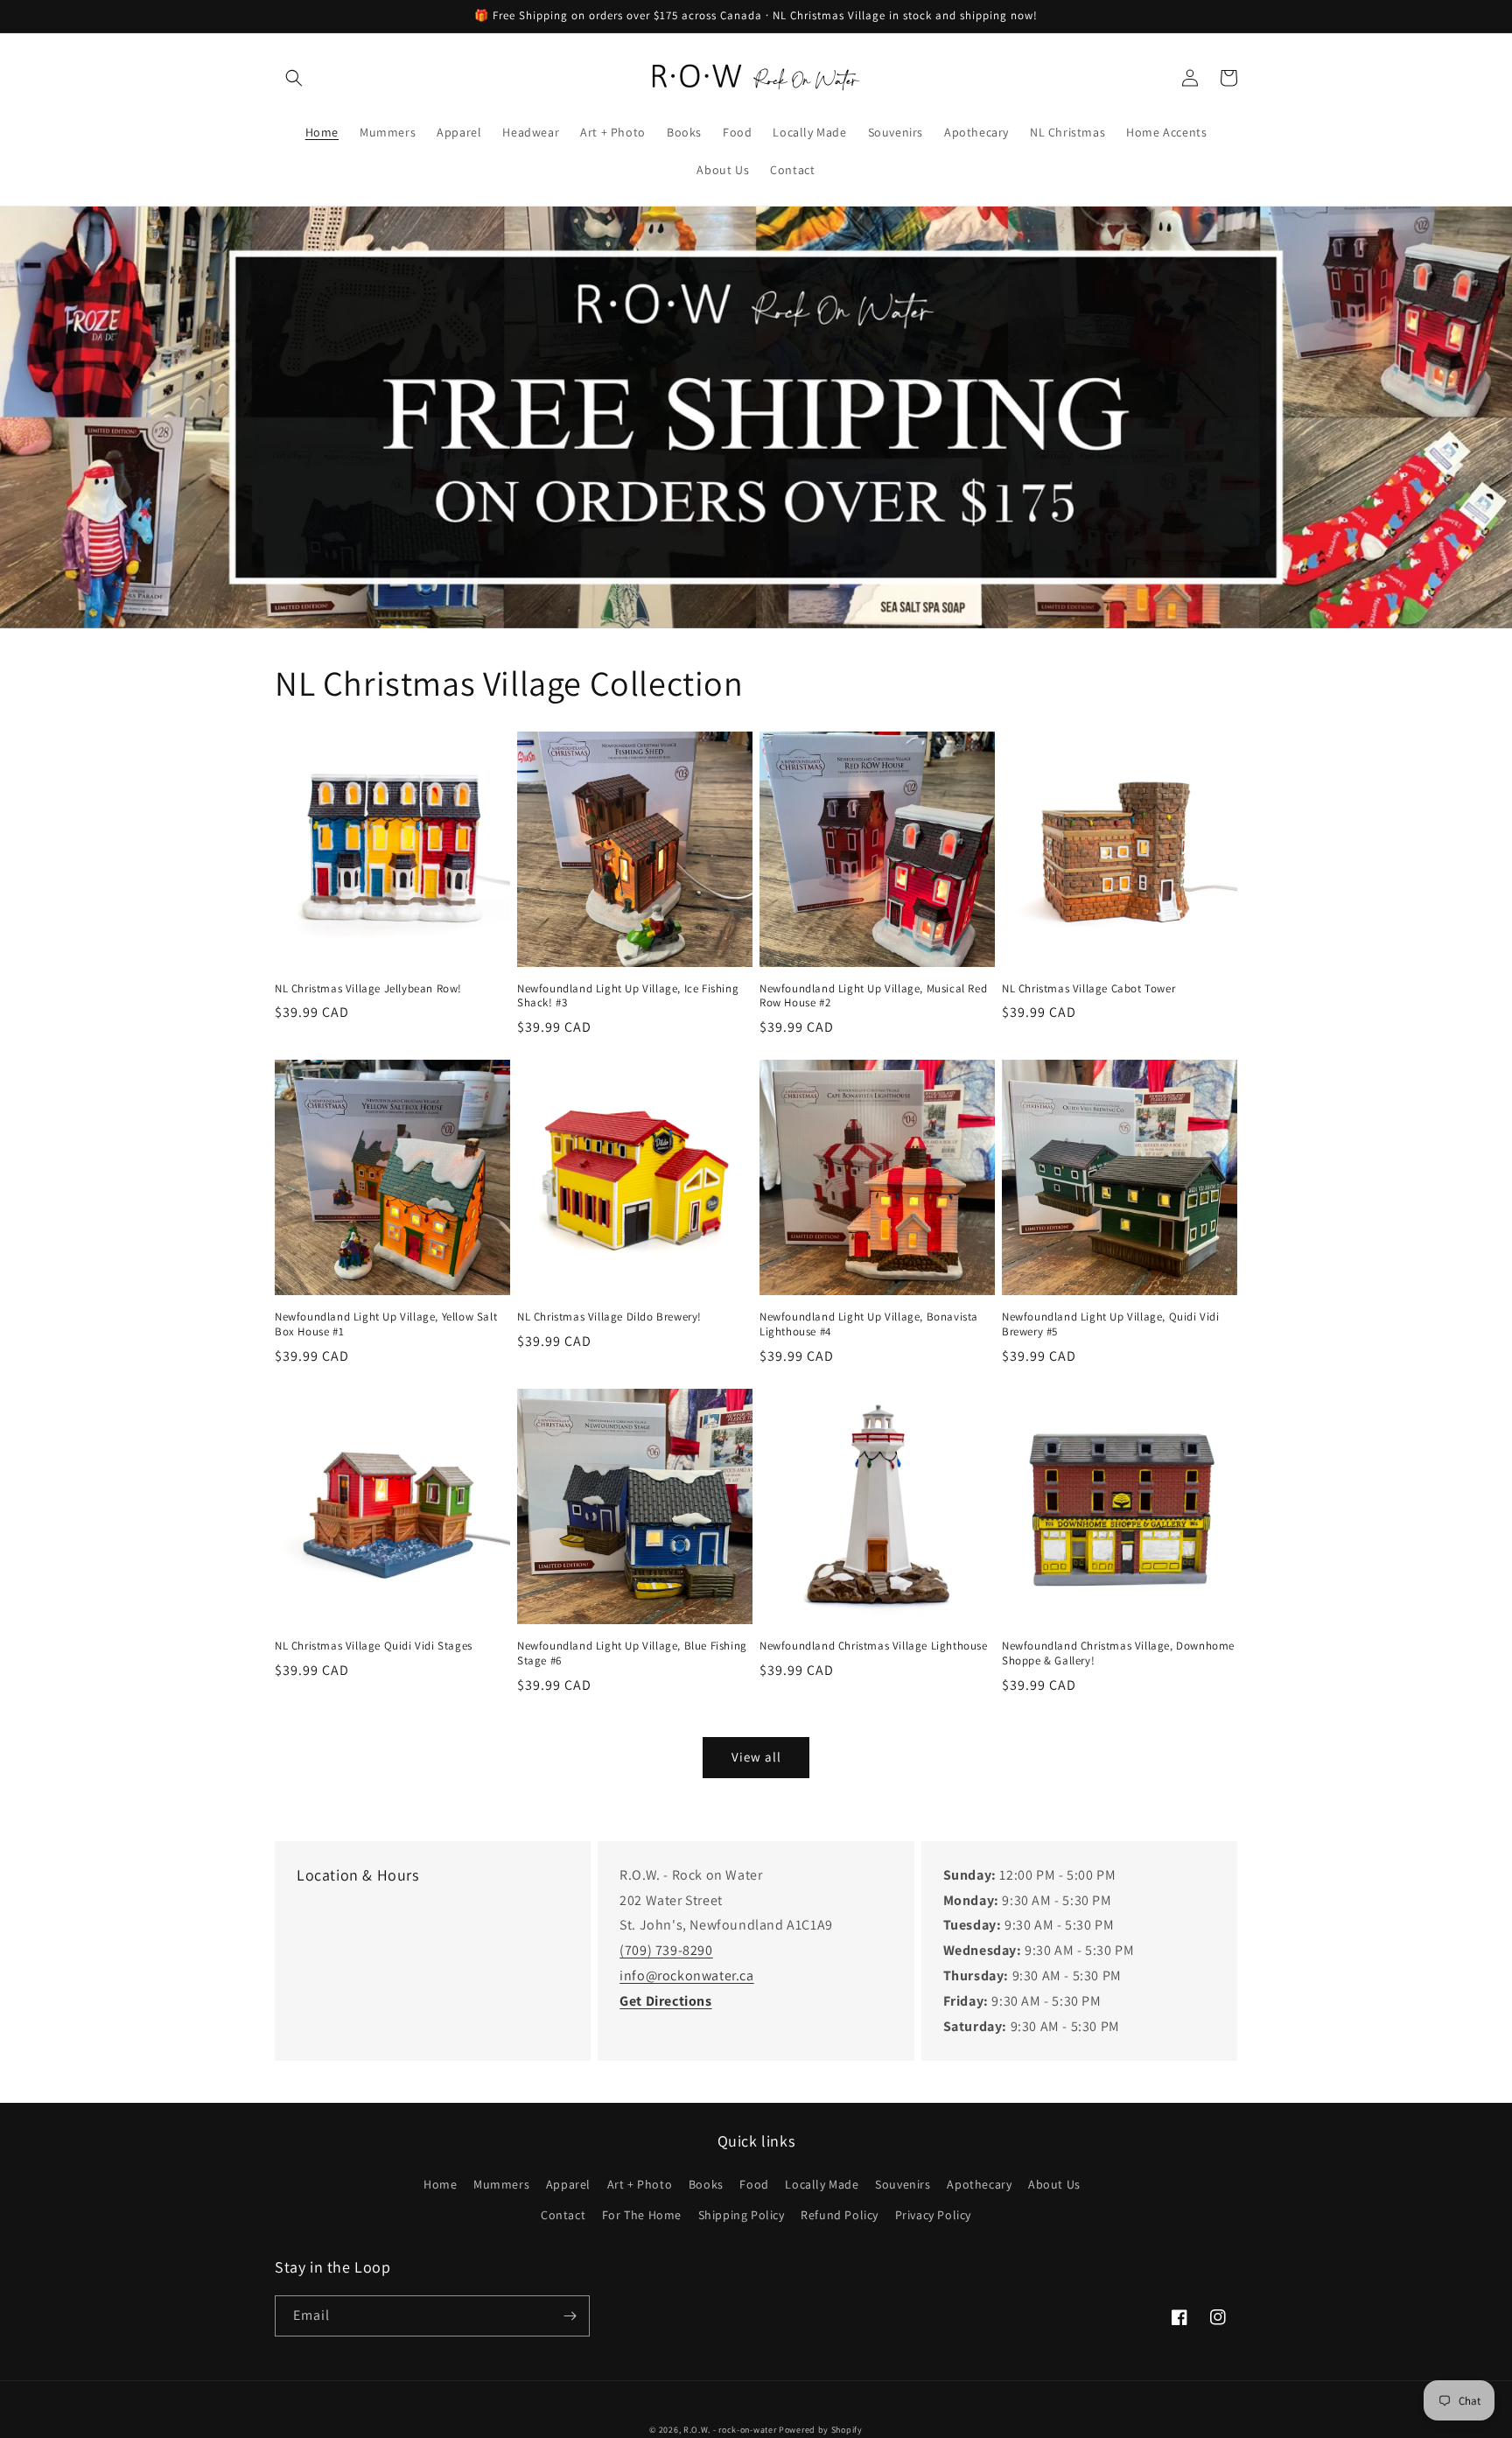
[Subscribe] (570, 2316)
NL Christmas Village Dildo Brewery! (609, 1317)
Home (440, 2184)
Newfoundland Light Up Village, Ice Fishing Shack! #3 (628, 996)
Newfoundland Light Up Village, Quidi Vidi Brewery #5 (1111, 1324)
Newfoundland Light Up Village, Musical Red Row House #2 (873, 996)
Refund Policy (840, 2215)
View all (756, 1757)
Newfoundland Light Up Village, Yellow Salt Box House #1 (386, 1324)
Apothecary (979, 2184)
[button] (294, 78)
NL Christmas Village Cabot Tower (1088, 989)
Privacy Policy (933, 2215)
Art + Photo (640, 2184)
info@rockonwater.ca (686, 1976)
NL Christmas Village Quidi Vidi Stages (374, 1646)
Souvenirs (903, 2184)
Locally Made (822, 2184)
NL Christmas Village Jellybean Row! (368, 989)
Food (754, 2184)
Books (706, 2184)
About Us (1054, 2184)
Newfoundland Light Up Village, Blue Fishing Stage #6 (632, 1653)
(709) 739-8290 (666, 1950)
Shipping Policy (742, 2215)
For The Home (642, 2215)
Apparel (568, 2184)
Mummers (501, 2184)
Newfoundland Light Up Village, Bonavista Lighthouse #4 (869, 1324)
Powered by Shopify (821, 2430)
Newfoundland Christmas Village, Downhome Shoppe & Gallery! (1118, 1653)
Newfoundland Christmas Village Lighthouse (874, 1646)
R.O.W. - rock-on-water (730, 2430)
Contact (563, 2215)
